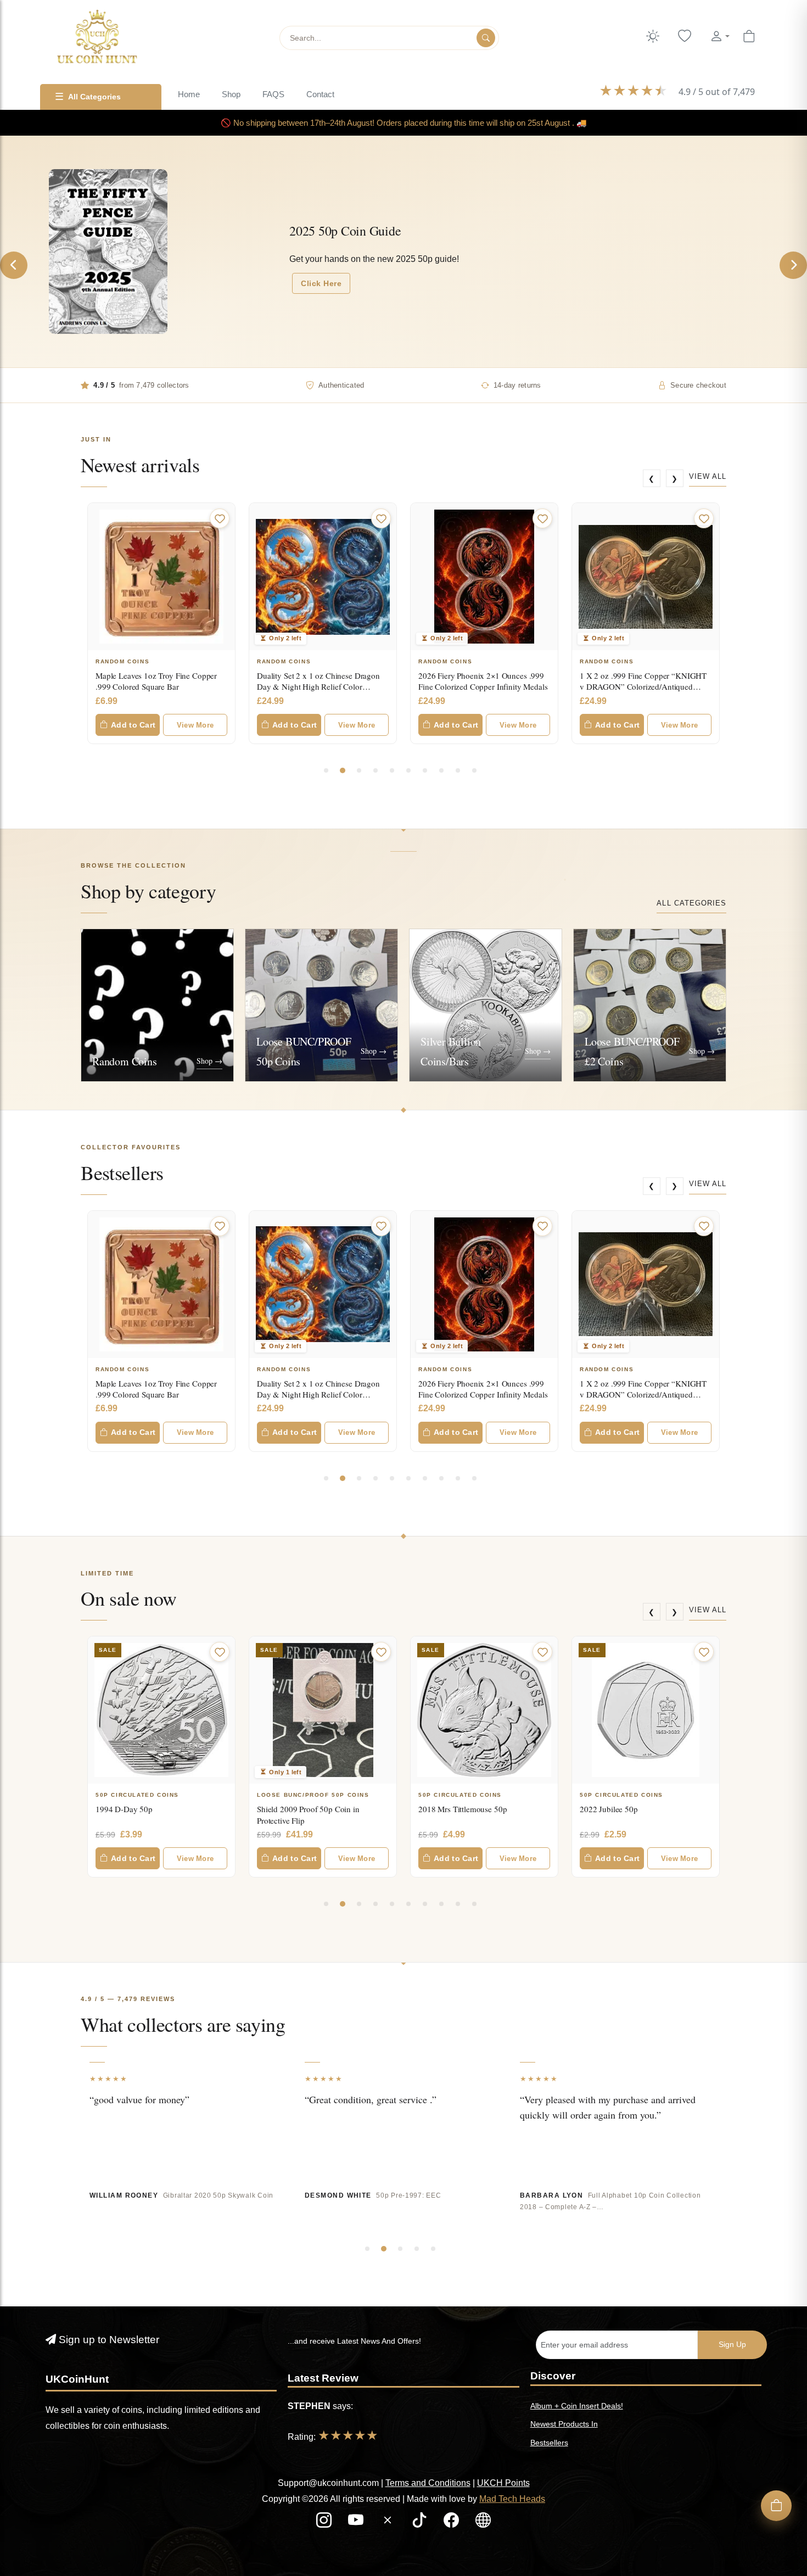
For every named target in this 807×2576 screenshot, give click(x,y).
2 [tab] (343, 770)
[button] (720, 37)
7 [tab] (425, 770)
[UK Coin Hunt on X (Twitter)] (389, 2523)
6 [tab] (408, 770)
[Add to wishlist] (220, 518)
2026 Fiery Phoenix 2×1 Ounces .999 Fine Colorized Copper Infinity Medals (321, 681)
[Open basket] (776, 2506)
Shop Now (546, 271)
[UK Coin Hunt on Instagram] (325, 2523)
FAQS (273, 94)
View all (708, 476)
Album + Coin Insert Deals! (577, 2406)
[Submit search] (486, 38)
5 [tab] (392, 770)
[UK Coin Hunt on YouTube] (357, 2523)
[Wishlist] (685, 37)
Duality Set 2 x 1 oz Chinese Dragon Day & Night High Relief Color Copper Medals (157, 687)
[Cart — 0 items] (749, 37)
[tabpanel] (161, 623)
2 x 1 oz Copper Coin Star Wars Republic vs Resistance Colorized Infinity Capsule (636, 687)
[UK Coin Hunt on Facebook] (452, 2523)
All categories (691, 903)
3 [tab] (359, 770)
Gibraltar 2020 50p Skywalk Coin (218, 2195)
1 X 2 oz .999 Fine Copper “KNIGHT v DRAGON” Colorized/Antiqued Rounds (482, 687)
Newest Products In (564, 2424)
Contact (320, 94)
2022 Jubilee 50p (447, 1809)
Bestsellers (549, 2443)
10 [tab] (474, 770)
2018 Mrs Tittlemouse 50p (301, 1809)
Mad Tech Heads (512, 2499)
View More (195, 725)
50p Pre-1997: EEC (408, 2195)
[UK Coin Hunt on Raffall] (483, 2523)
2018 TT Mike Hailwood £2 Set (633, 1809)
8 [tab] (441, 770)
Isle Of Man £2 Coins (620, 1795)
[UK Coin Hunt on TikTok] (421, 2523)
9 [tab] (458, 770)
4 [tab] (376, 770)
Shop (231, 94)
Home (189, 94)
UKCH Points (503, 2483)
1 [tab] (326, 770)
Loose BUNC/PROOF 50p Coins (152, 1795)
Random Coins (122, 661)
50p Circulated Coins (299, 1795)
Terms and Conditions (428, 2483)
